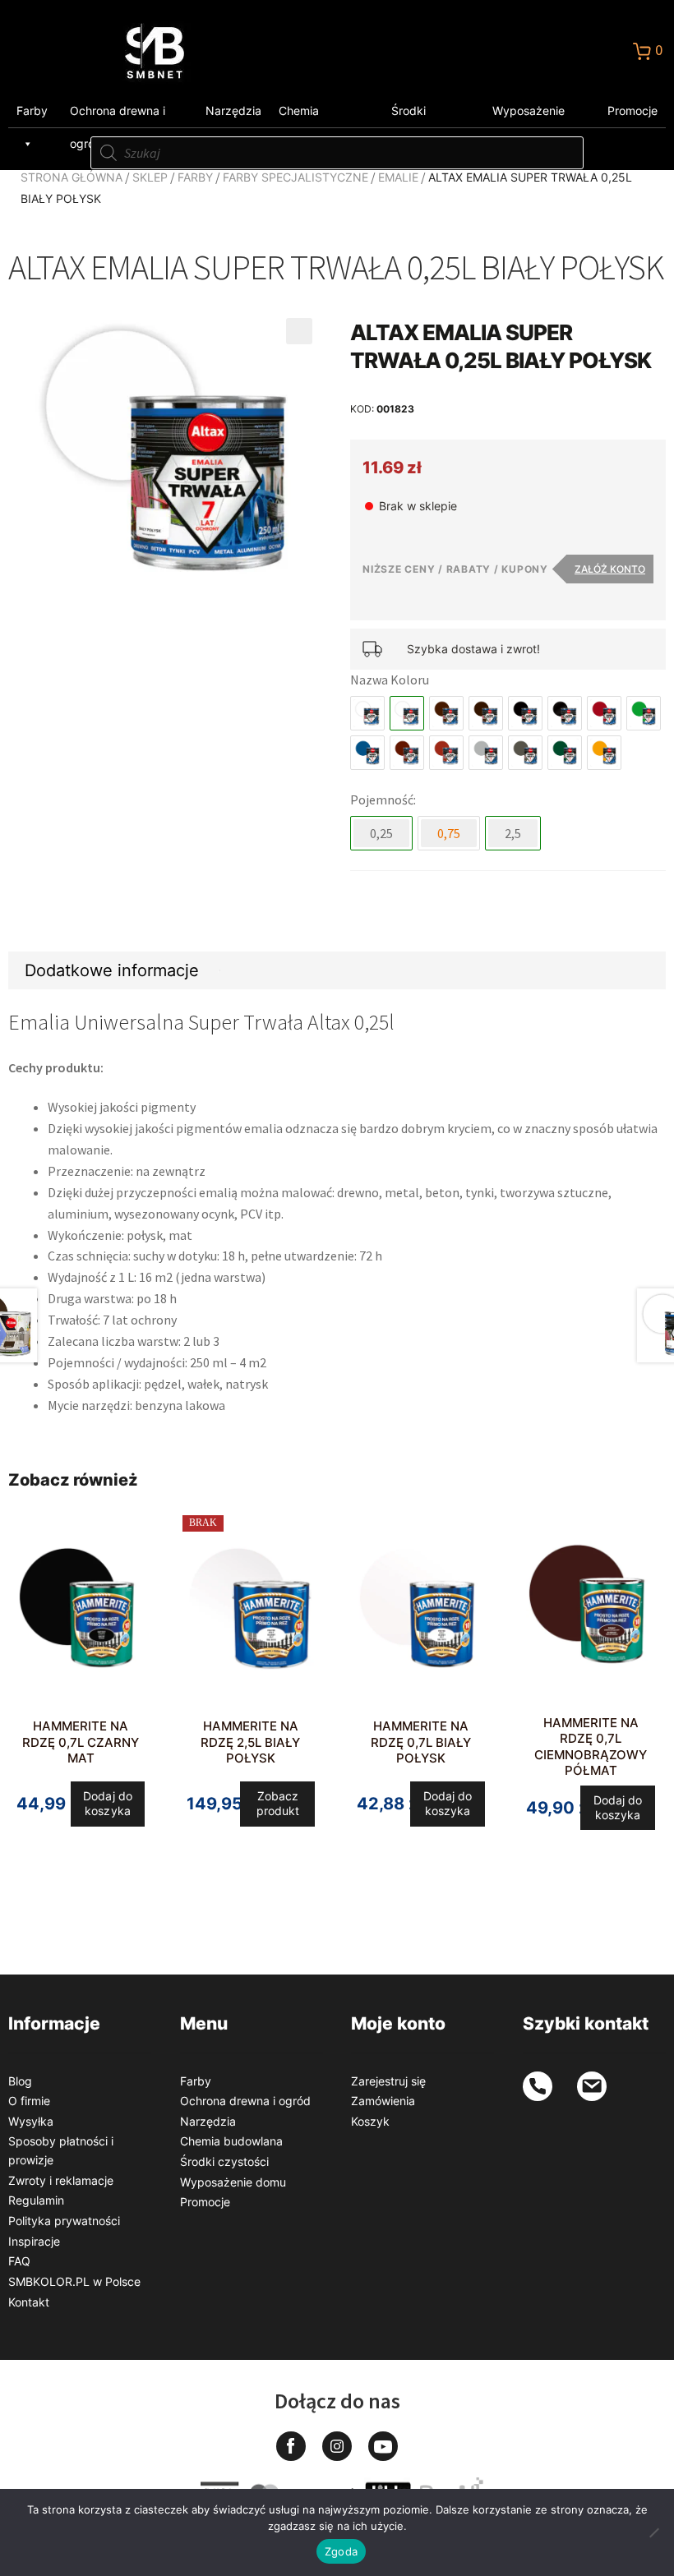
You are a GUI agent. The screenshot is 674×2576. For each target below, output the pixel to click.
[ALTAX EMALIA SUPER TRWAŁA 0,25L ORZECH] (446, 753)
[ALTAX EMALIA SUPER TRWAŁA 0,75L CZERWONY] (604, 713)
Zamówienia (383, 2101)
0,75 (449, 833)
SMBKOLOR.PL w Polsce (74, 2281)
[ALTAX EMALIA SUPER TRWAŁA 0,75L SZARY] (525, 753)
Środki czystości (417, 115)
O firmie (29, 2101)
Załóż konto (610, 569)
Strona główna (72, 177)
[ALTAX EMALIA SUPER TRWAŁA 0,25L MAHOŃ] (407, 753)
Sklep (150, 177)
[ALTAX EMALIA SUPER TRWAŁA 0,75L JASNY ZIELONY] (644, 713)
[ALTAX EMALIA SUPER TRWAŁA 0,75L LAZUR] (367, 753)
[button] (299, 331)
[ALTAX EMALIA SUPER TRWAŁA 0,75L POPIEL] (486, 753)
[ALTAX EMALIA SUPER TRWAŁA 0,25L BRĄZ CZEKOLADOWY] (486, 713)
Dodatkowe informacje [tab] (112, 970)
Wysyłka (31, 2121)
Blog (20, 2081)
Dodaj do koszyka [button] (108, 1803)
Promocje (632, 111)
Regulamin (36, 2200)
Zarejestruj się (388, 2081)
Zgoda (341, 2551)
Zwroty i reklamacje (61, 2180)
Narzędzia (233, 111)
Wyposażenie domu (529, 115)
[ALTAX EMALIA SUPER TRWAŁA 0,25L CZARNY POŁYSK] (565, 713)
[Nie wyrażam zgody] (653, 2532)
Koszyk (370, 2121)
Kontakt (29, 2302)
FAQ (19, 2261)
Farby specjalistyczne (295, 177)
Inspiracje (34, 2241)
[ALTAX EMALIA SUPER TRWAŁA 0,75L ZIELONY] (565, 753)
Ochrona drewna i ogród (118, 115)
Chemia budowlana (308, 115)
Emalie (398, 177)
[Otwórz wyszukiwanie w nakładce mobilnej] (337, 153)
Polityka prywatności (64, 2221)
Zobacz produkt (278, 1803)
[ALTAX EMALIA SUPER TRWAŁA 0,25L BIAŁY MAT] (367, 713)
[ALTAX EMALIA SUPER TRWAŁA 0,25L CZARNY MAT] (525, 713)
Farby (32, 111)
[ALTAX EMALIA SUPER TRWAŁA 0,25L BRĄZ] (446, 713)
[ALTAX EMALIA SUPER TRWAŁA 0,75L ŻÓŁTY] (604, 753)
